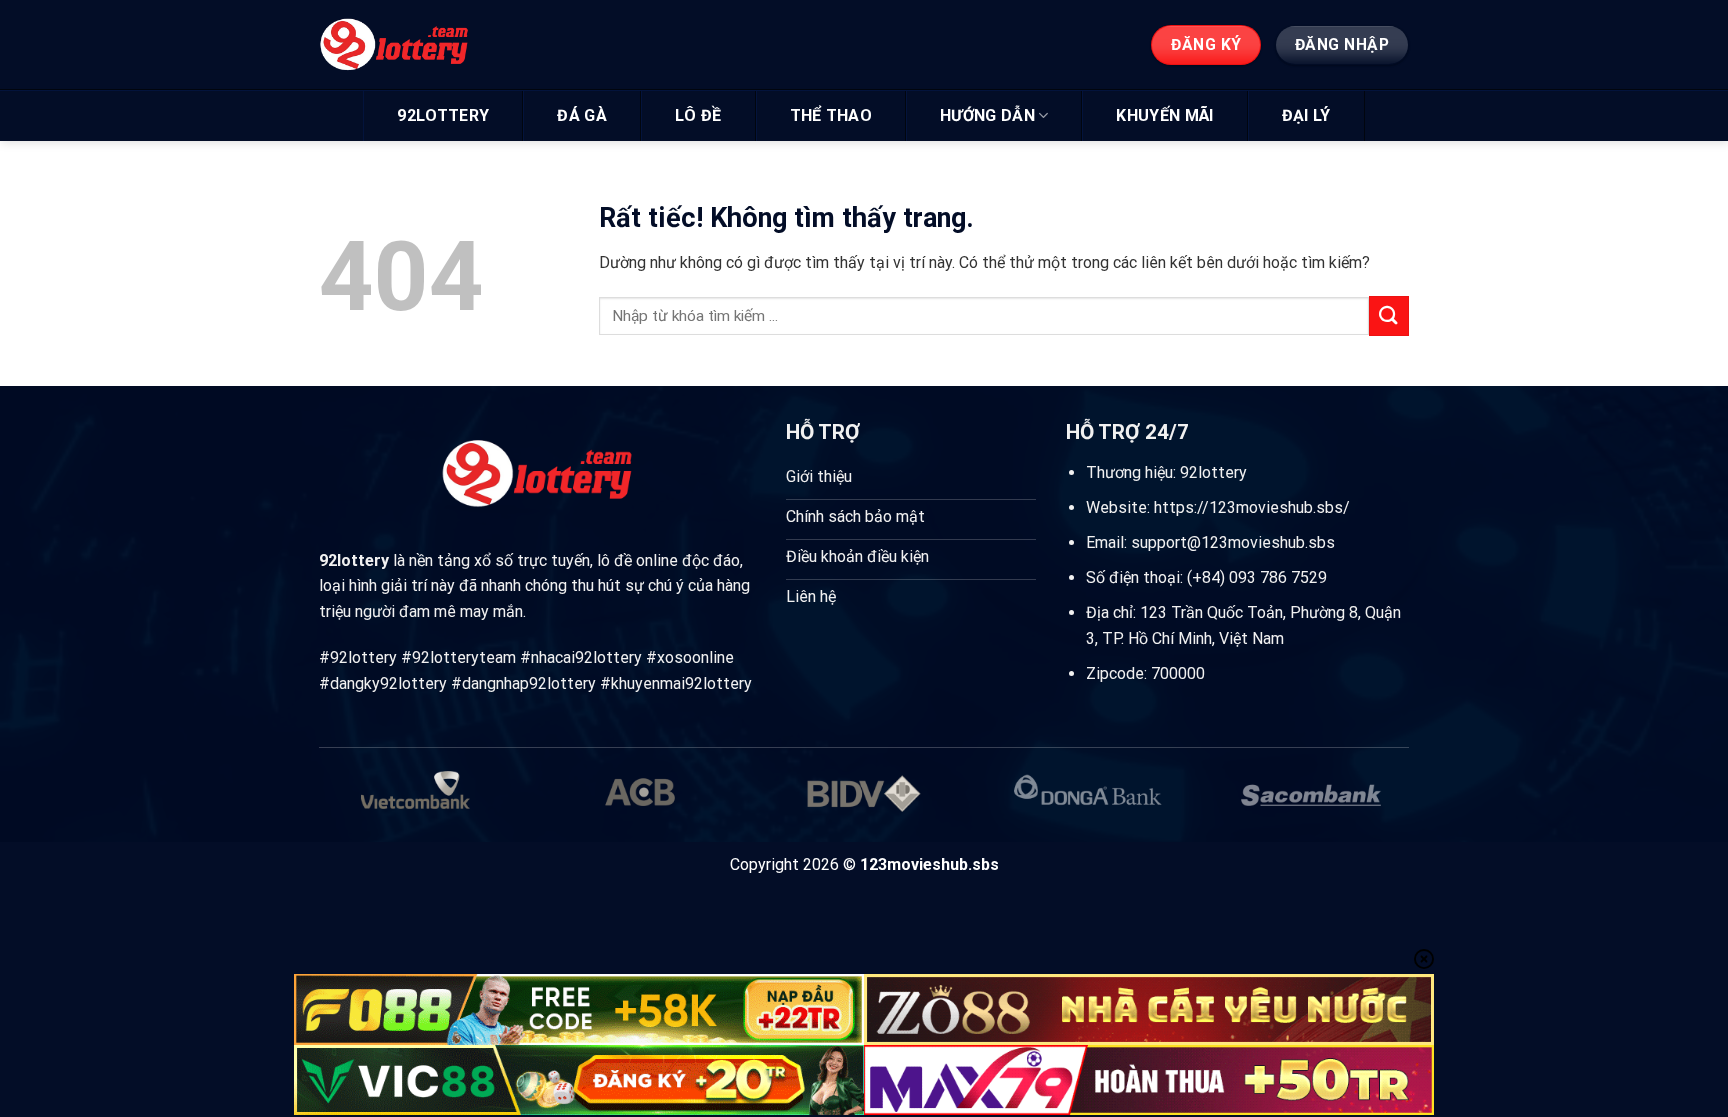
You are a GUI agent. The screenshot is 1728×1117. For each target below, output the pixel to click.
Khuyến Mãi (1164, 115)
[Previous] (352, 805)
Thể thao (831, 115)
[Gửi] (1389, 315)
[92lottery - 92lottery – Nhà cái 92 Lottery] (411, 45)
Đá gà (582, 115)
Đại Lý (1306, 115)
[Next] (1376, 805)
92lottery (443, 115)
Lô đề (698, 115)
